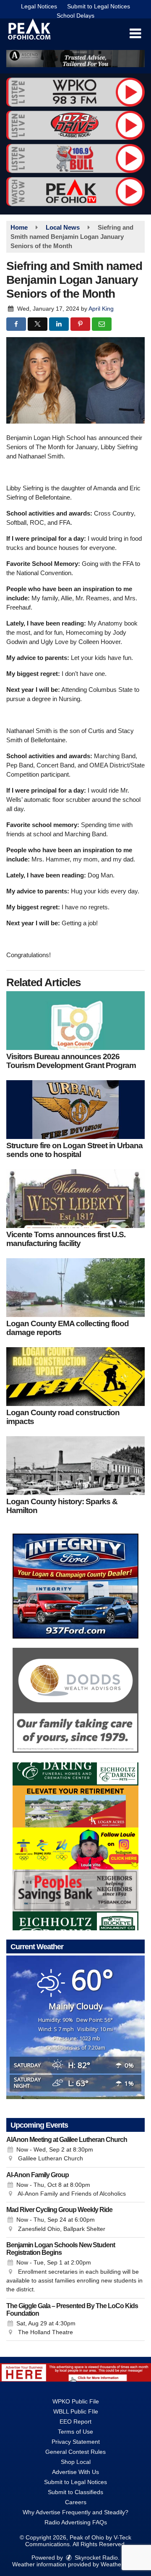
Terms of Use (75, 2432)
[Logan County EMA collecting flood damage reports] (75, 1288)
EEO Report (75, 2422)
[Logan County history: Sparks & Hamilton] (75, 1466)
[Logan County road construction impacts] (75, 1377)
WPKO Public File (76, 2401)
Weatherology (119, 2564)
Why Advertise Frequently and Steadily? (75, 2512)
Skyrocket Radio (95, 2558)
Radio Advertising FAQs (76, 2522)
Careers (76, 2502)
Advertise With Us (75, 2472)
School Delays (75, 16)
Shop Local (76, 2462)
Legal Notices (39, 6)
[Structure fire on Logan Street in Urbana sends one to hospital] (75, 1110)
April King (101, 309)
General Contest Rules (75, 2452)
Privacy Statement (76, 2442)
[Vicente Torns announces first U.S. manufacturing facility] (75, 1199)
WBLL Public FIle (76, 2411)
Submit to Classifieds (75, 2492)
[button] (135, 34)
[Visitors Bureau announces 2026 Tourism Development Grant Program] (75, 1021)
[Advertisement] (75, 59)
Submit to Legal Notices (99, 6)
